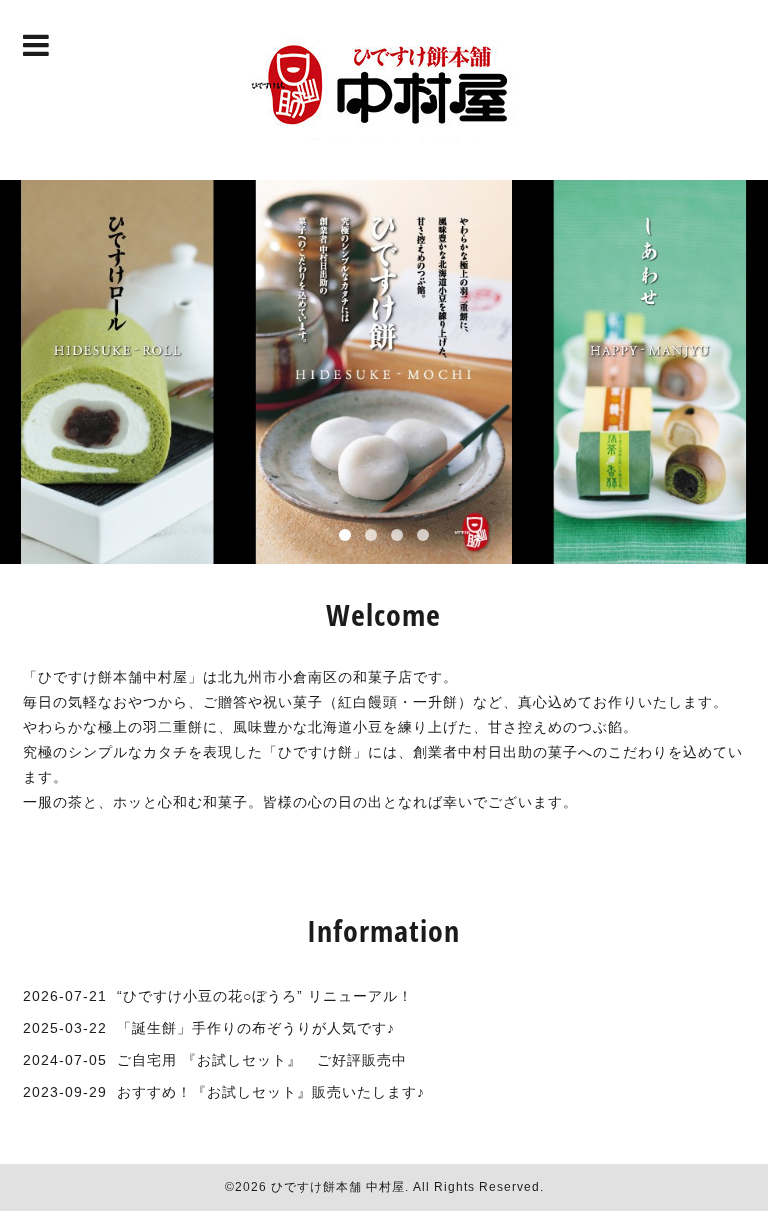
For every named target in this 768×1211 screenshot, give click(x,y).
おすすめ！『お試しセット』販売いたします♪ (271, 1092)
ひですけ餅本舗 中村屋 (338, 1187)
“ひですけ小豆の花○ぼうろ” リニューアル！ (265, 996)
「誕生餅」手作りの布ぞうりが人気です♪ (256, 1028)
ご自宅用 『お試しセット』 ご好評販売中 (262, 1060)
